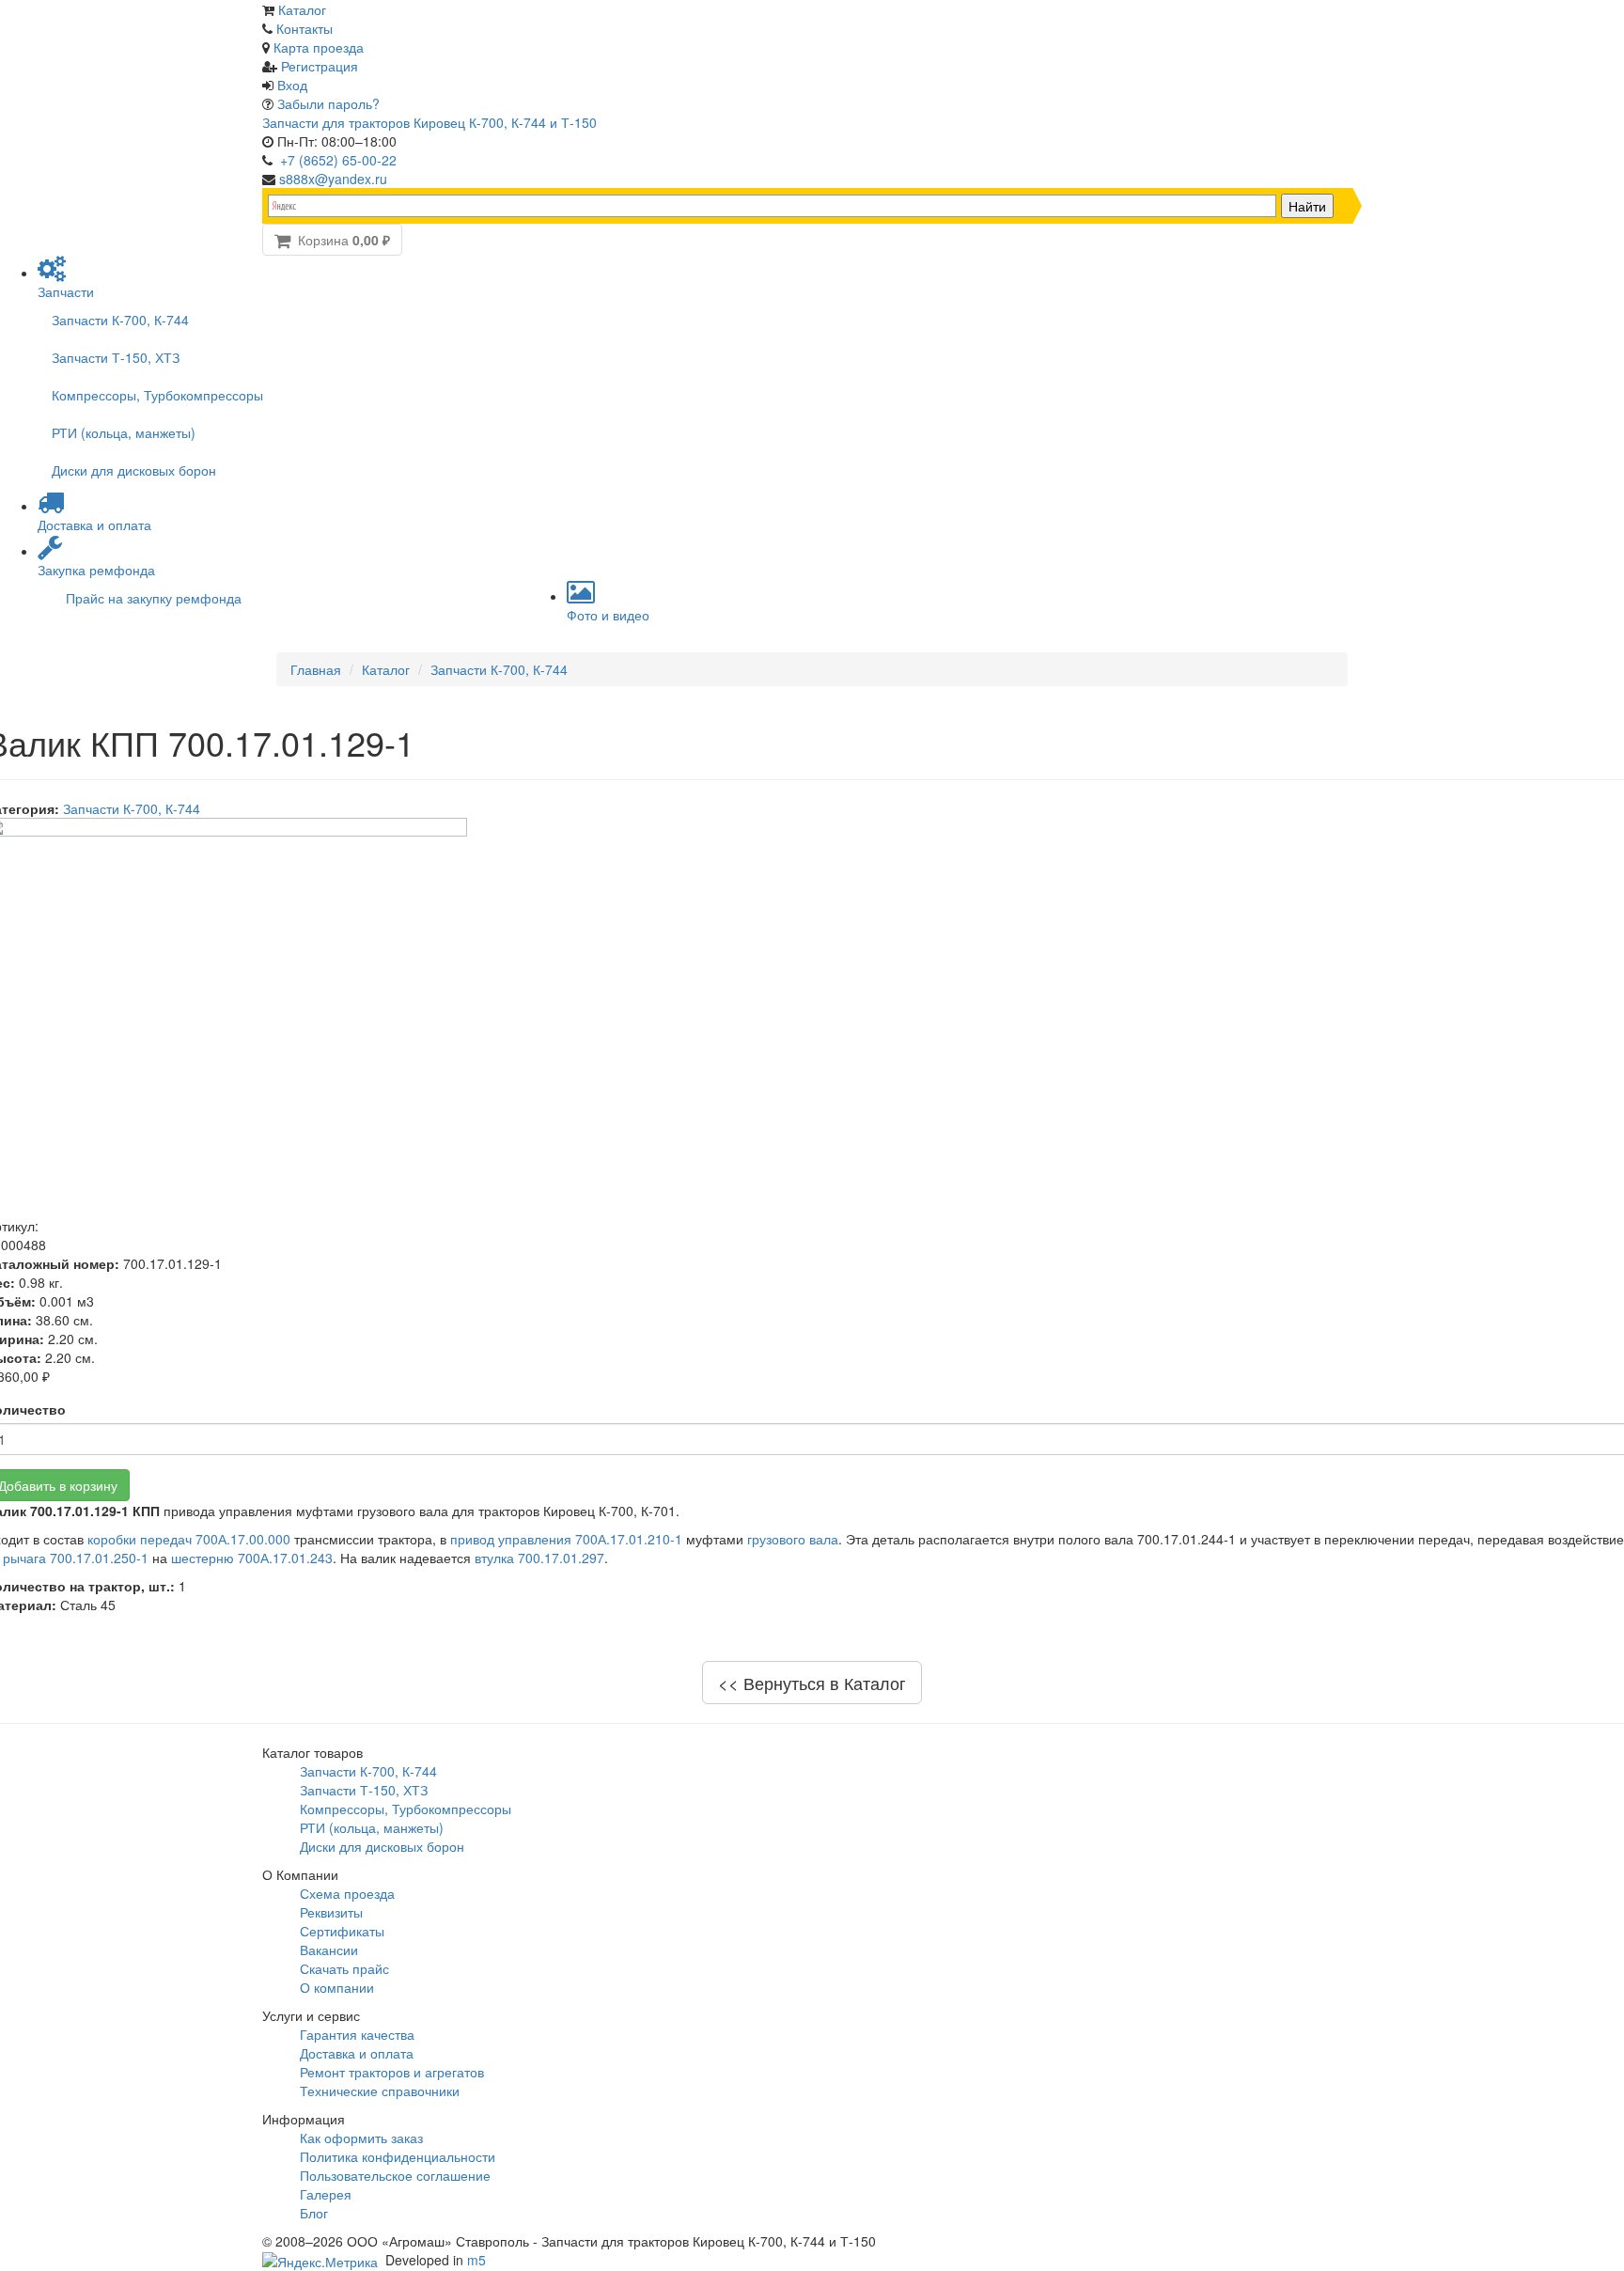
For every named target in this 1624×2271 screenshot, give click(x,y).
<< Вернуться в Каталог (812, 1683)
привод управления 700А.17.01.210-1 (566, 1539)
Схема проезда (347, 1893)
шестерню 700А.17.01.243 (252, 1558)
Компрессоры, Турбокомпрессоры (157, 395)
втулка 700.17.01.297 (539, 1558)
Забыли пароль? (328, 103)
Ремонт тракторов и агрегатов (392, 2072)
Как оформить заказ (361, 2138)
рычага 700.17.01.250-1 (76, 1558)
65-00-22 (338, 160)
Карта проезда (319, 47)
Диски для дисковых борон (134, 470)
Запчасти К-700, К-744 (120, 320)
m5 (476, 2260)
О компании (337, 1987)
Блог (314, 2213)
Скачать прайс (344, 1968)
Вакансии (329, 1950)
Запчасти (66, 291)
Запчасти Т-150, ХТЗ (116, 357)
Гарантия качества (357, 2034)
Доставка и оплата (94, 525)
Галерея (326, 2194)
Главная (316, 669)
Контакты (304, 28)
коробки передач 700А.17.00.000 (189, 1539)
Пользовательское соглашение (395, 2175)
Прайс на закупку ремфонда (154, 598)
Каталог (302, 9)
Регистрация (320, 66)
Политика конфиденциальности (398, 2156)
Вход (292, 85)
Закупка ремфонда (96, 570)
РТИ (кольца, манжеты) (124, 432)
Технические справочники (380, 2091)
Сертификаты (342, 1931)
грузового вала (793, 1539)
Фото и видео (608, 615)
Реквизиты (331, 1912)
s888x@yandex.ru (333, 179)
